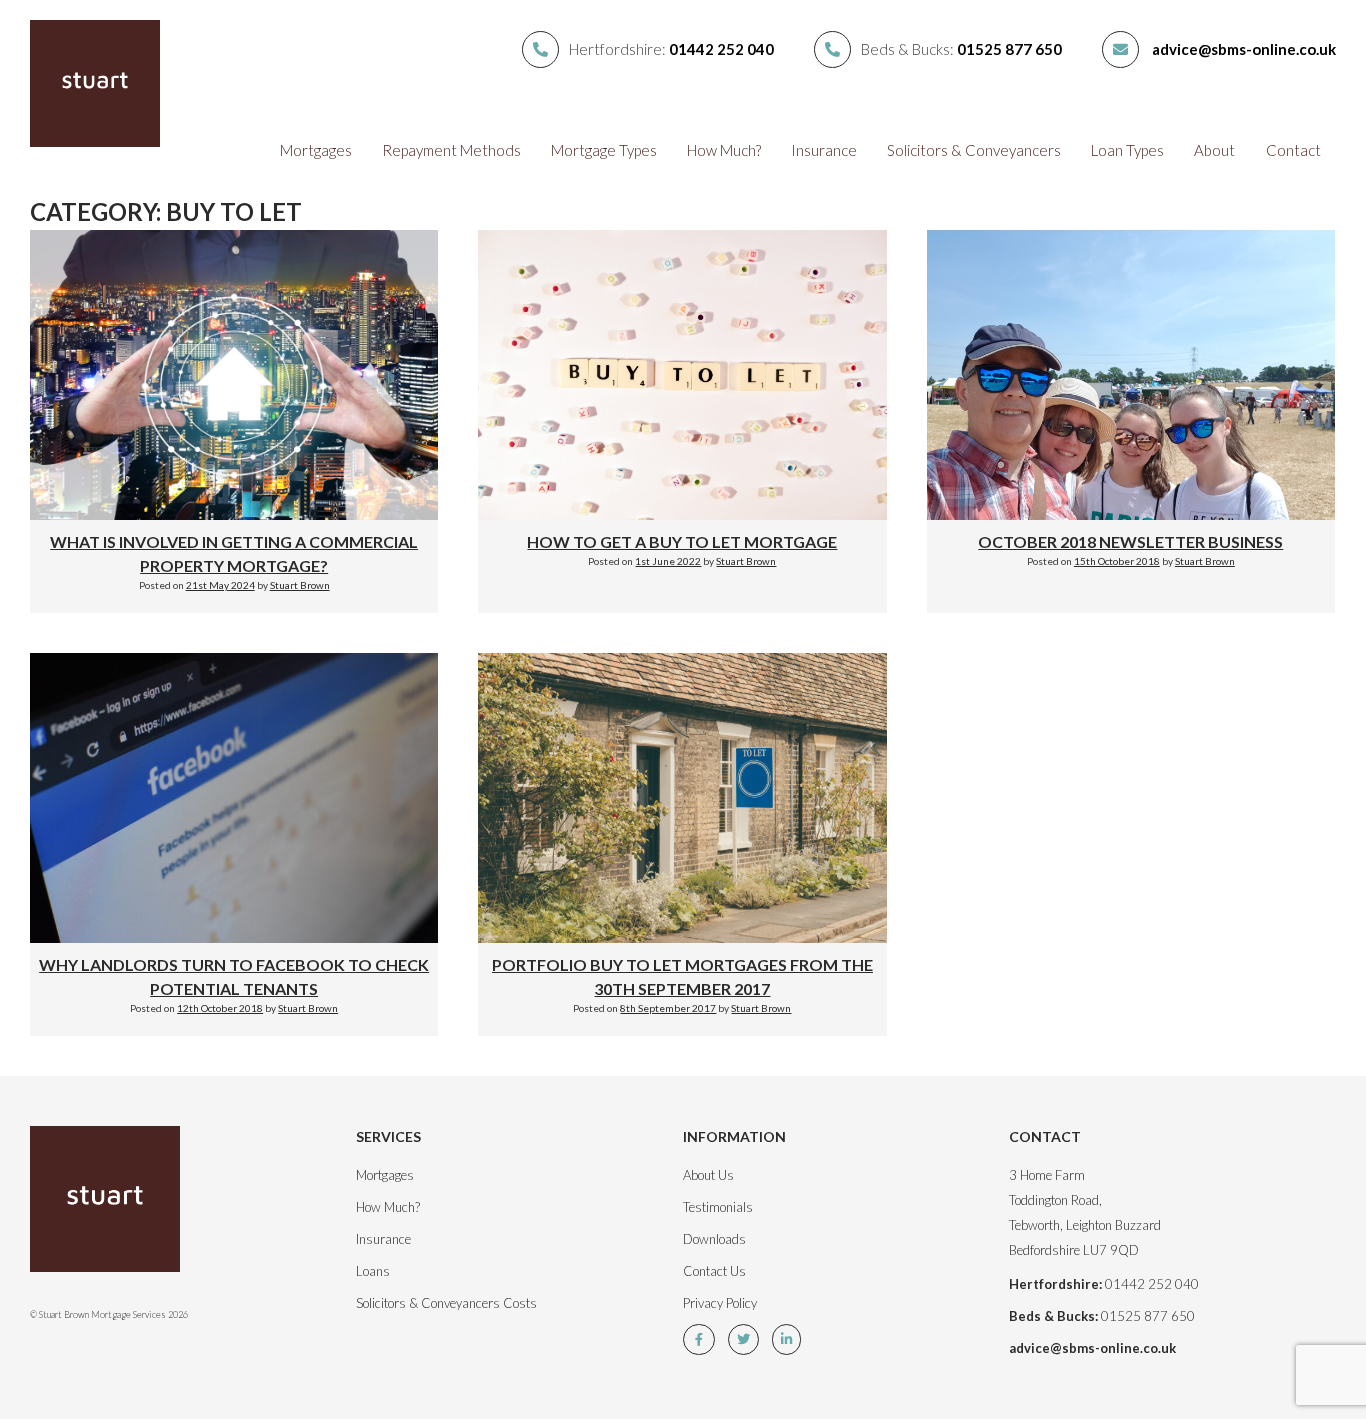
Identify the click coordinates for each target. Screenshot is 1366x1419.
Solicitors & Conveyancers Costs (446, 1303)
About (1214, 150)
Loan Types (1127, 150)
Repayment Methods (451, 150)
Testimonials (718, 1207)
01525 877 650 (1009, 49)
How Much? (724, 150)
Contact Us (714, 1271)
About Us (708, 1175)
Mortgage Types (604, 150)
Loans (373, 1271)
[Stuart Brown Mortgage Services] (128, 1209)
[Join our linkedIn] (791, 1339)
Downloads (714, 1239)
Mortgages (316, 150)
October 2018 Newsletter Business (1130, 541)
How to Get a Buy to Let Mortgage (682, 541)
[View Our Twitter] (748, 1339)
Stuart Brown (300, 585)
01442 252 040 (721, 49)
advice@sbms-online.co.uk (1244, 49)
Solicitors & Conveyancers (974, 150)
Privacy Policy (720, 1303)
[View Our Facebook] (704, 1339)
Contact (1293, 150)
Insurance (824, 150)
